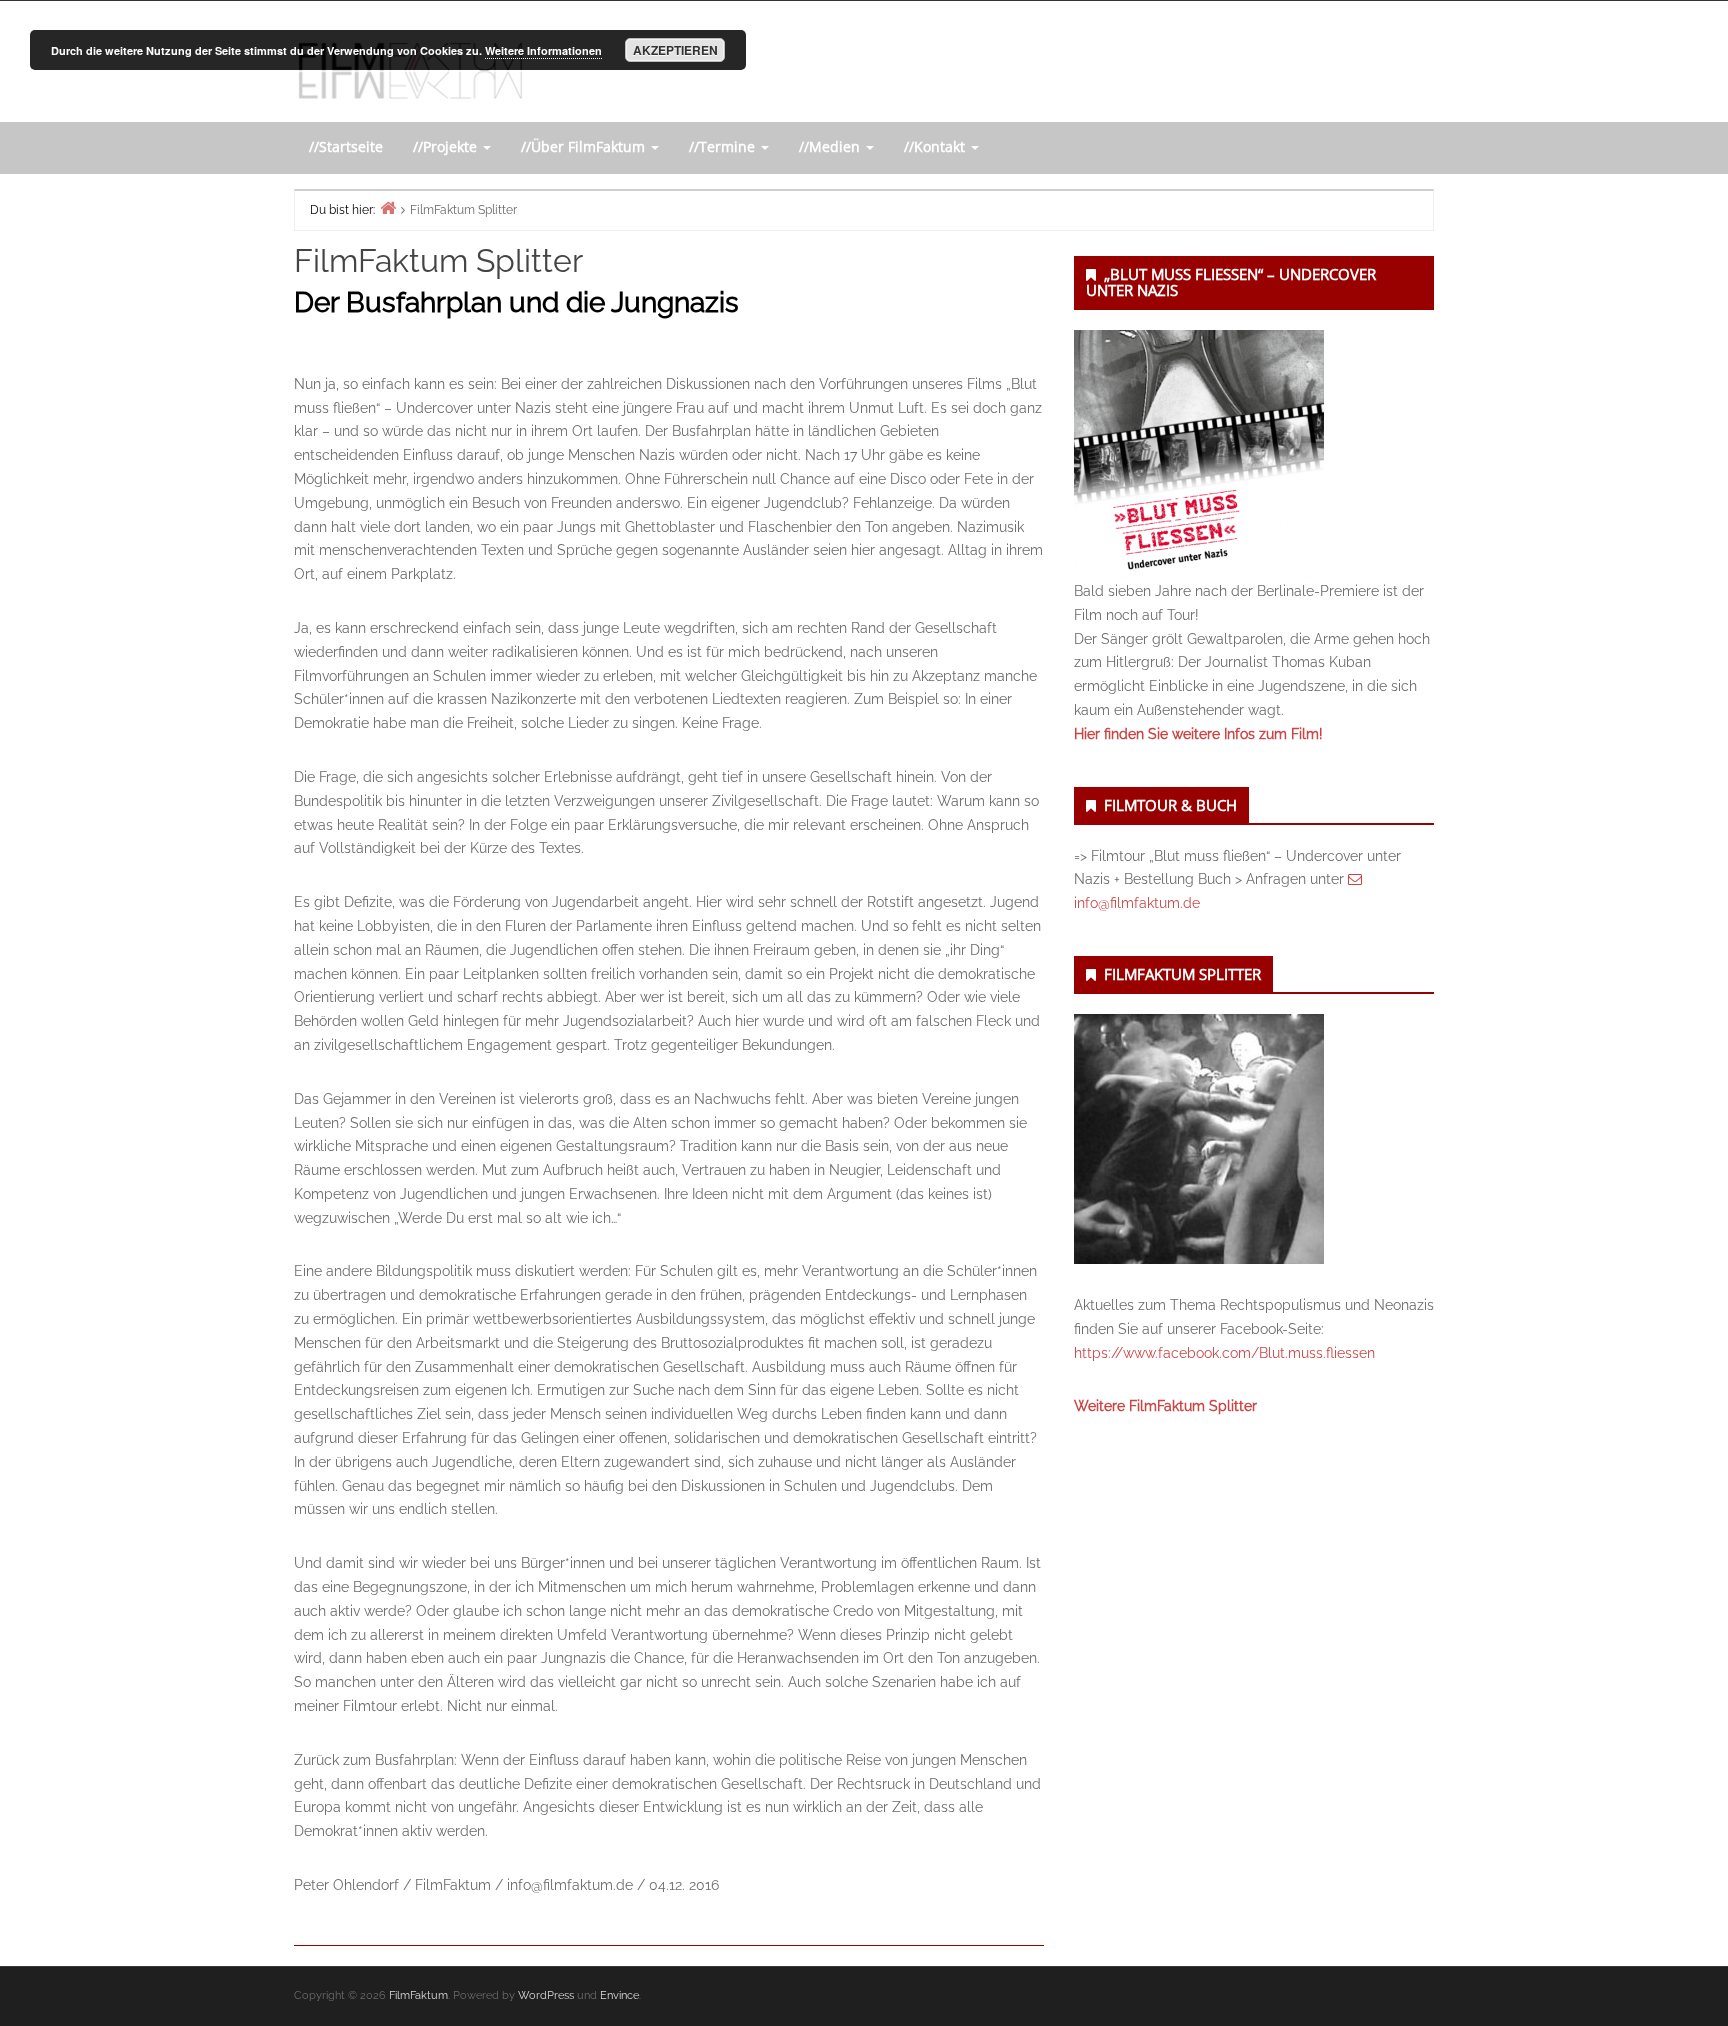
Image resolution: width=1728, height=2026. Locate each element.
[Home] (388, 207)
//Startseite (346, 146)
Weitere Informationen (543, 50)
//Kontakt (936, 146)
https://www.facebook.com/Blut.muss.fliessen (1224, 1353)
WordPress (546, 1995)
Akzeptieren (675, 50)
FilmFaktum (418, 1995)
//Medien (831, 146)
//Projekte (447, 146)
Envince (619, 1995)
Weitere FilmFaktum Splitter (1165, 1406)
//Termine (724, 146)
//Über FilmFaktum (585, 146)
